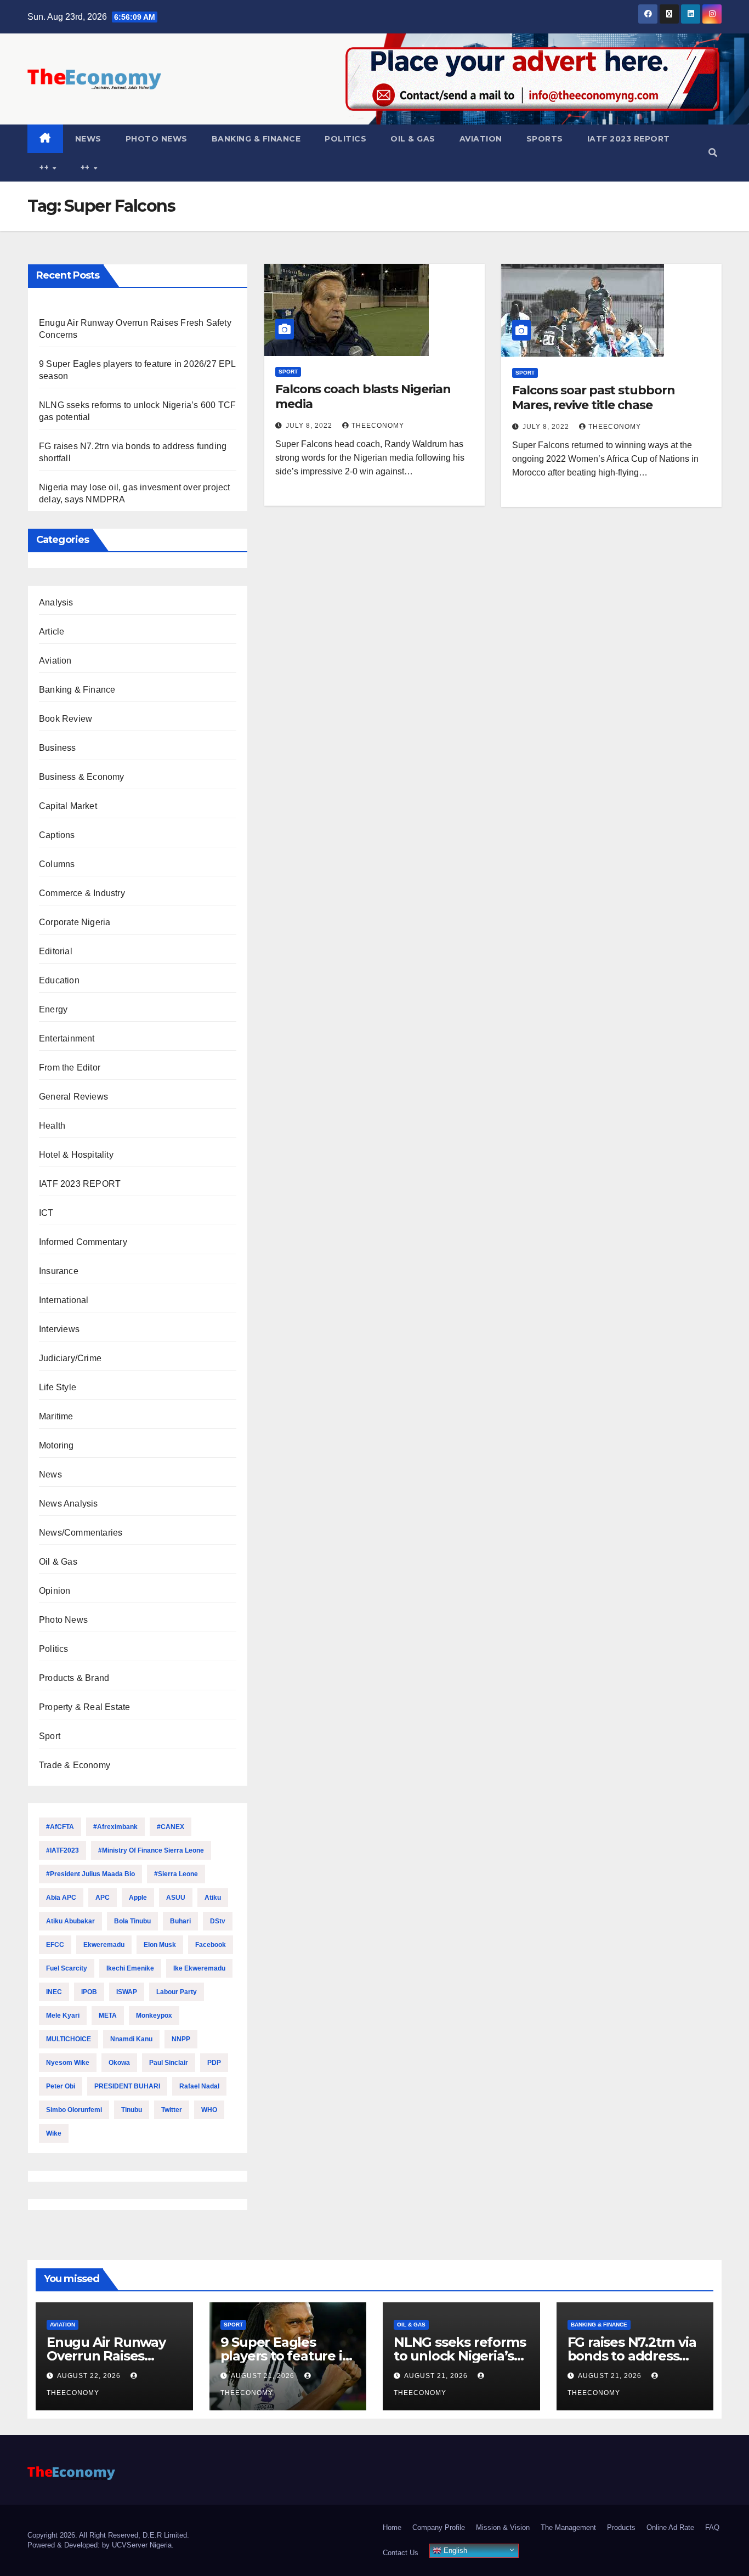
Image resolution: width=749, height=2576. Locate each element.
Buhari (180, 1921)
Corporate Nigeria (75, 922)
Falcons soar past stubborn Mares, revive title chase (593, 397)
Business (58, 748)
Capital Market (68, 806)
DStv (218, 1921)
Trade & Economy (75, 1765)
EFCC (55, 1945)
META (108, 2015)
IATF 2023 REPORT (629, 139)
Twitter (172, 2110)
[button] (713, 153)
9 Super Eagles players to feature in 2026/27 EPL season (286, 2356)
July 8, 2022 (310, 426)
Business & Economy (82, 777)
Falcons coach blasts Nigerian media (363, 396)
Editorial (56, 951)
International (64, 1300)
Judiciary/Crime (70, 1358)
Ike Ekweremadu (199, 1968)
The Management (568, 2527)
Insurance (59, 1271)
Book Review (66, 719)
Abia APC (61, 1898)
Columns (57, 864)
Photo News (157, 139)
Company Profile (439, 2527)
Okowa (119, 2063)
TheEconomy (378, 426)
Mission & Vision (503, 2527)
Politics (345, 139)
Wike (54, 2133)
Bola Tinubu (132, 1921)
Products (621, 2527)
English (454, 2550)
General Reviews (73, 1097)
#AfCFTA (60, 1827)
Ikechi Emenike (130, 1968)
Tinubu (132, 2110)
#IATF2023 (63, 1850)
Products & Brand (74, 1678)
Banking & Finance (256, 139)
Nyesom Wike (68, 2063)
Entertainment (67, 1038)
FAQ (712, 2527)
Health (52, 1126)
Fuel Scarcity (67, 1968)
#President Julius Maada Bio (90, 1874)
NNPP (181, 2039)
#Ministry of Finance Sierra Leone (151, 1850)
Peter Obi (61, 2086)
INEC (54, 1992)
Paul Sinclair (169, 2063)
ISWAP (127, 1992)
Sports (545, 139)
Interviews (59, 1329)
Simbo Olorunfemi (74, 2110)
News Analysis (69, 1504)
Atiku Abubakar (70, 1921)
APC (103, 1898)
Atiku (213, 1898)
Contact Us (401, 2553)
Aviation (481, 139)
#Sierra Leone (176, 1874)
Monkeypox (154, 2015)
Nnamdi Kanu (131, 2039)
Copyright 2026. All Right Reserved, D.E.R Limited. (108, 2535)
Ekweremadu (104, 1945)
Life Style (58, 1387)
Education (59, 980)
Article (52, 632)
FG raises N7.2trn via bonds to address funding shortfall (632, 2356)
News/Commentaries (81, 1533)
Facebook (211, 1945)
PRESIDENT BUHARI (127, 2086)
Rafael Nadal (199, 2086)
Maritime (56, 1416)
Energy (53, 1009)
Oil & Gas (413, 139)
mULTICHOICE (69, 2039)
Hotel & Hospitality (76, 1155)
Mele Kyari (63, 2015)
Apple (138, 1898)
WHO (209, 2110)
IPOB (89, 1992)
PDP (214, 2063)
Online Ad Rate (670, 2527)
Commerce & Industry (82, 893)
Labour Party (177, 1992)
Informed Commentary (83, 1242)
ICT (46, 1213)
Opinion (55, 1591)
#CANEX (171, 1827)
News (88, 139)
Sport (50, 1736)
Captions (57, 835)
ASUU (176, 1898)
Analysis (56, 602)
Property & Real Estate (84, 1707)
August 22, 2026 (90, 2376)
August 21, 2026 (264, 2376)
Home (392, 2527)
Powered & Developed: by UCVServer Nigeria (100, 2545)
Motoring (56, 1445)
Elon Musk (160, 1945)
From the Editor (70, 1068)
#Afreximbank (115, 1827)
